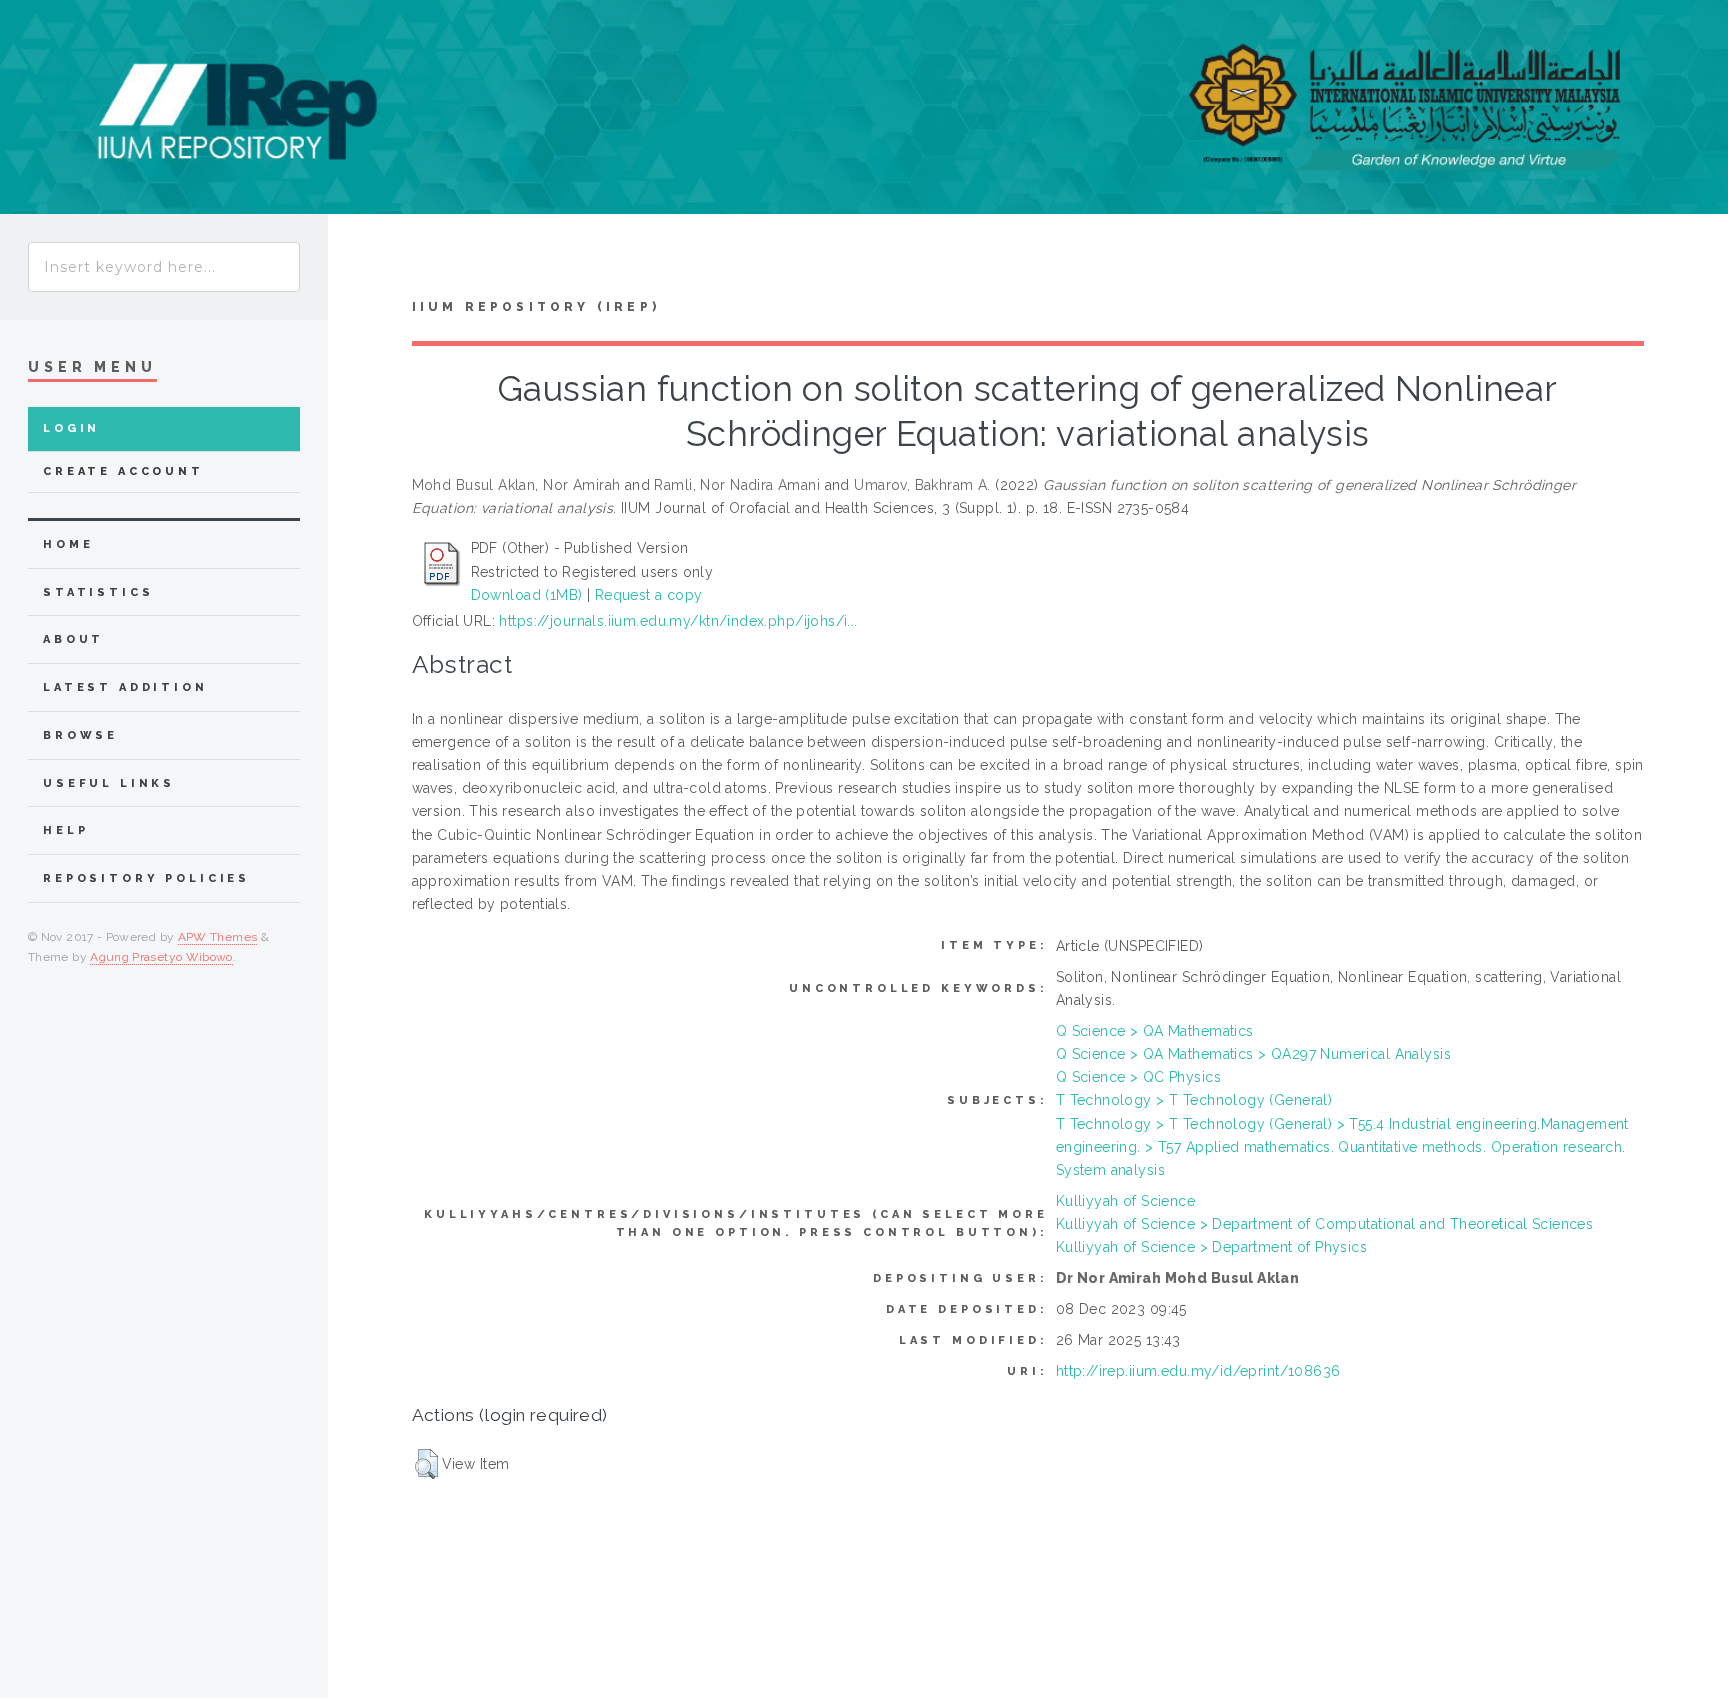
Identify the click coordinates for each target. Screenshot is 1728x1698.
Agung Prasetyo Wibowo (161, 957)
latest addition (125, 687)
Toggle (366, 261)
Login (71, 428)
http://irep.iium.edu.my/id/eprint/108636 (1198, 1371)
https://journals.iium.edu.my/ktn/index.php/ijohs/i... (678, 621)
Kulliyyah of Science (1125, 1201)
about (73, 639)
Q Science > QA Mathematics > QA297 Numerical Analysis (1253, 1054)
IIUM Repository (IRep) (536, 307)
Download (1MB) (527, 595)
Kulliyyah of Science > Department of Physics (1211, 1247)
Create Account (123, 471)
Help (65, 830)
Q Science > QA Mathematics (1155, 1031)
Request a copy (649, 595)
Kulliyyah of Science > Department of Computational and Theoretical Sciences (1325, 1224)
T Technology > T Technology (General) (1194, 1100)
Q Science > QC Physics (1138, 1077)
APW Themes (218, 937)
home (68, 544)
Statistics (98, 592)
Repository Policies (146, 878)
